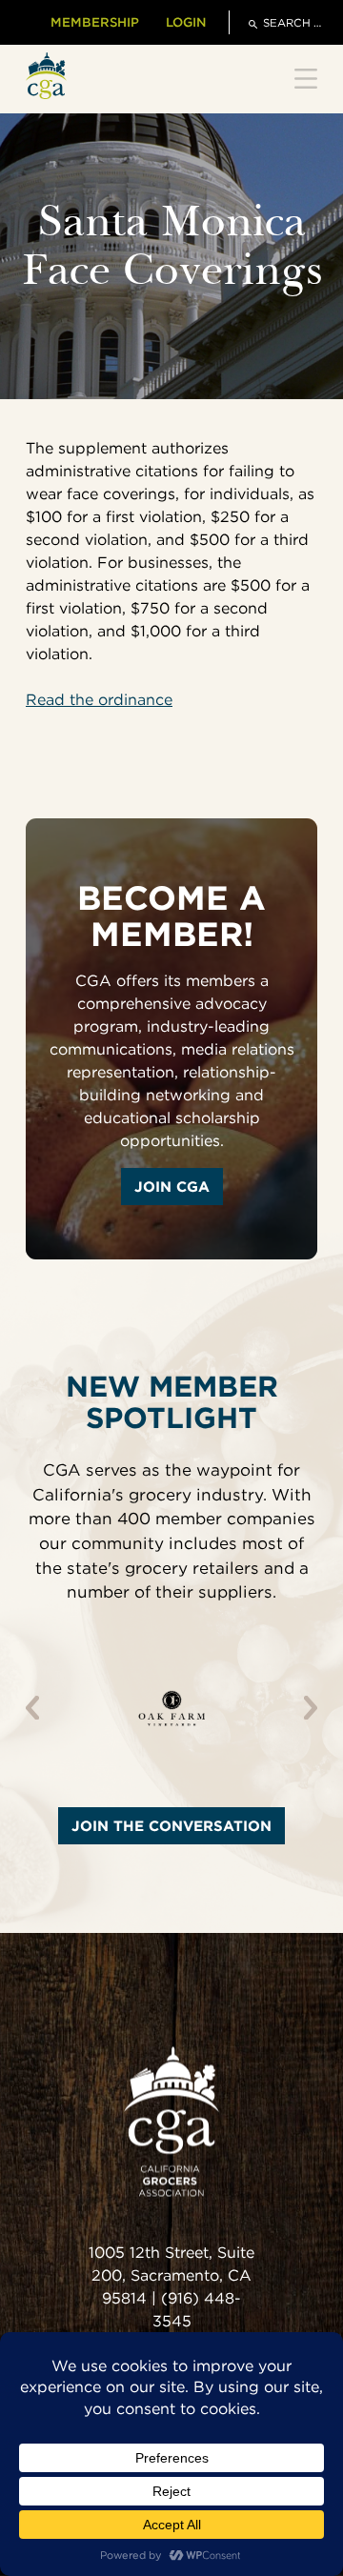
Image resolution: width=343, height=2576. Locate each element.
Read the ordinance (99, 700)
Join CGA (172, 1187)
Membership (95, 22)
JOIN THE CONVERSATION (171, 1826)
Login (186, 22)
